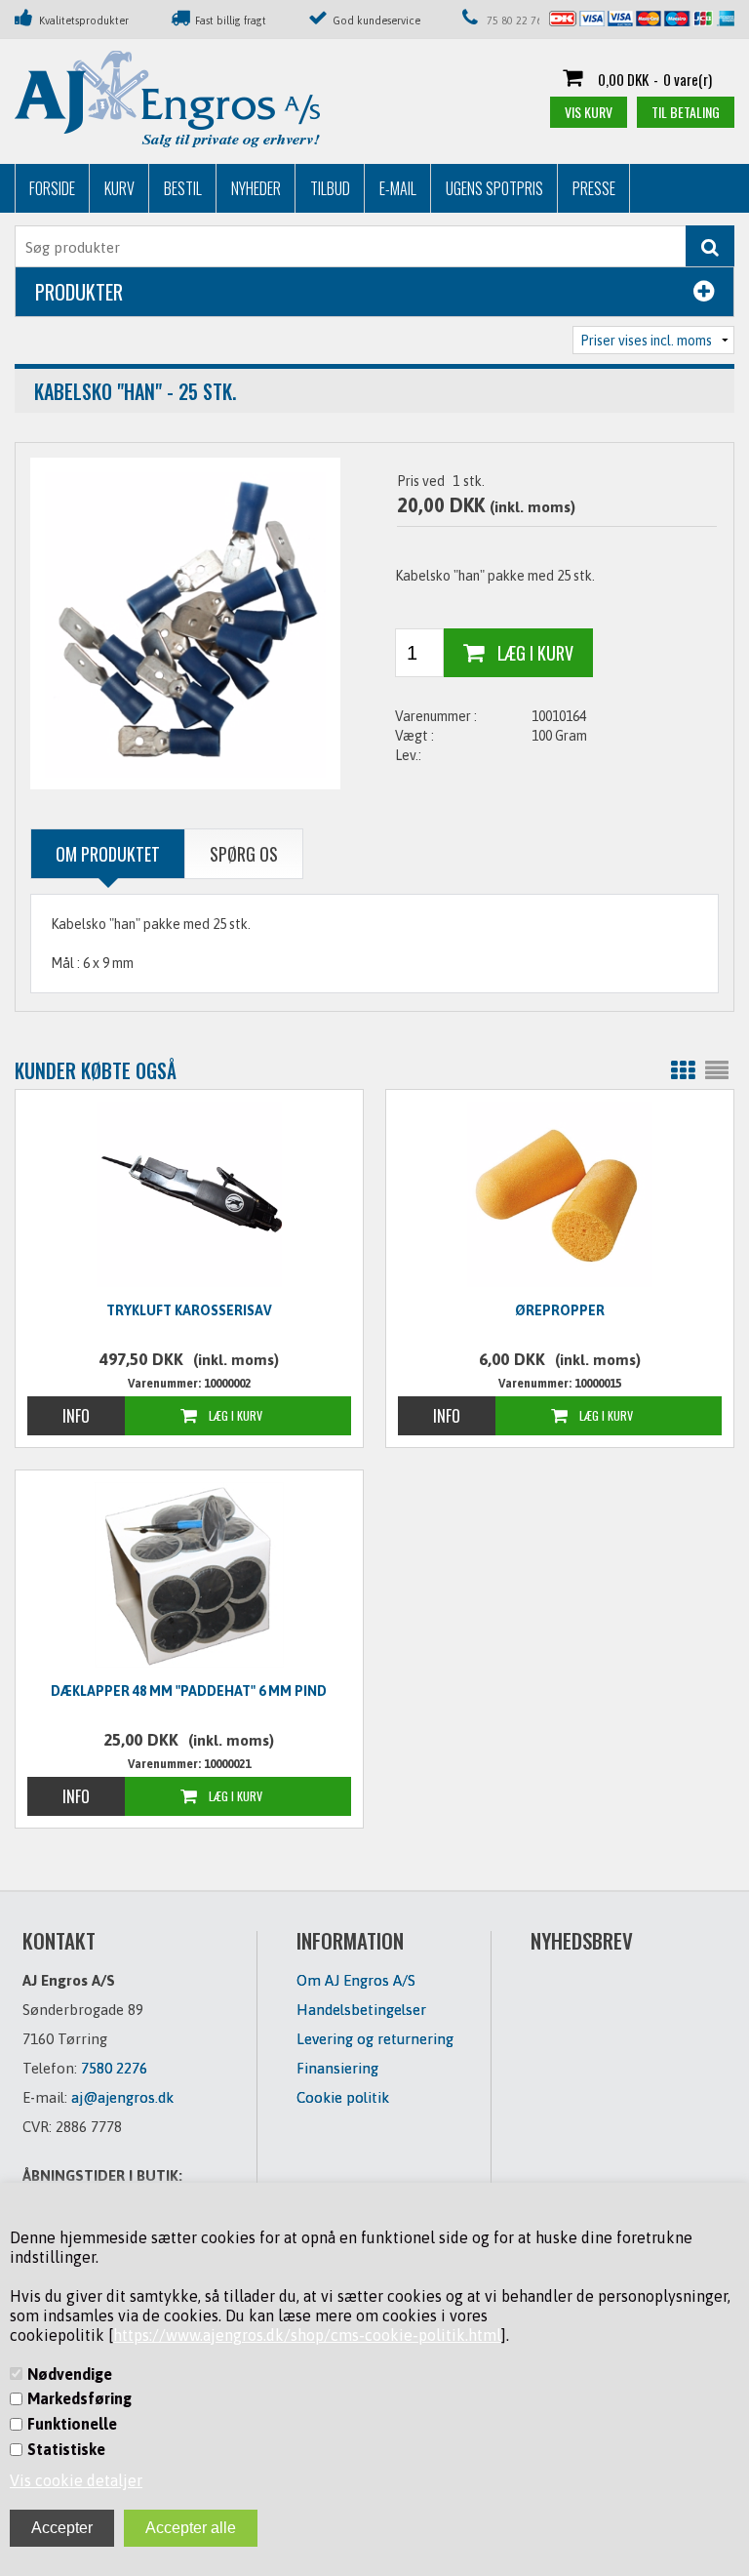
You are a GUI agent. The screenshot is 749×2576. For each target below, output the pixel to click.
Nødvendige (70, 2374)
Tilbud (330, 188)
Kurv (119, 188)
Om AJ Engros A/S (356, 1980)
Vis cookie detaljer (76, 2480)
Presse (594, 188)
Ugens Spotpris (494, 188)
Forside (52, 188)
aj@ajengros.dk (122, 2097)
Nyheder (256, 188)
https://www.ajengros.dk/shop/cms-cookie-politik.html (307, 2335)
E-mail (398, 188)
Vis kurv (589, 112)
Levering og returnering (375, 2039)
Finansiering (337, 2068)
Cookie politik (343, 2097)
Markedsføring (79, 2398)
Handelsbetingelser (361, 2010)
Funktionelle (72, 2424)
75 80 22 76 (514, 20)
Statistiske (66, 2449)
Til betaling (686, 112)
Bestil (183, 188)
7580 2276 (114, 2068)
